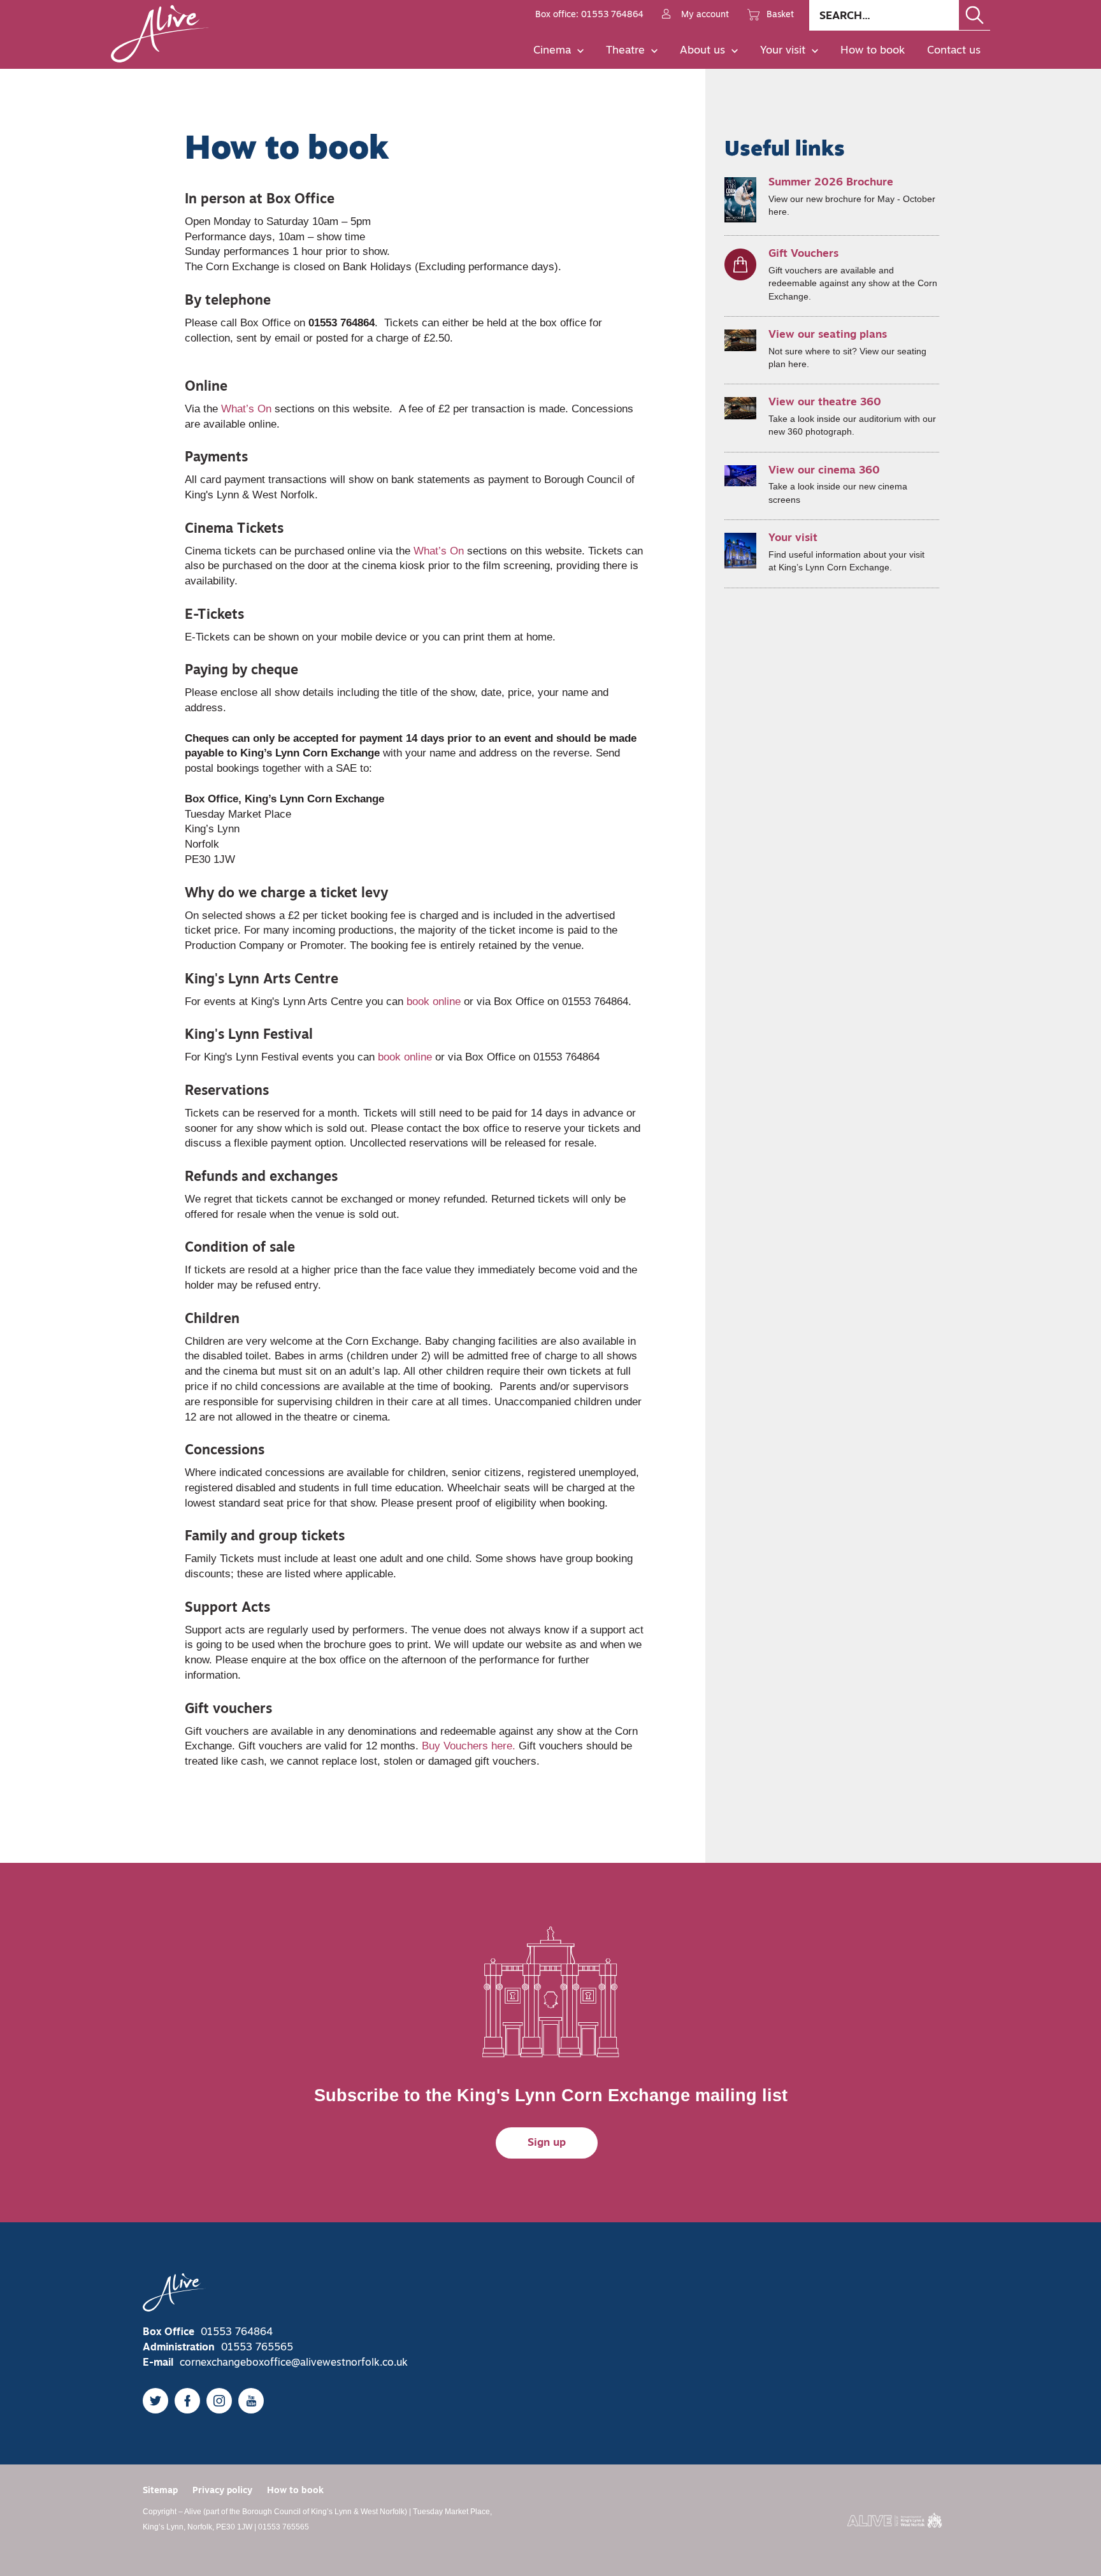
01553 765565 (257, 2348)
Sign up (547, 2143)
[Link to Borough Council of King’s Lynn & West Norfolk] (895, 2521)
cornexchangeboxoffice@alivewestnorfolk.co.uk (294, 2363)
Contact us (954, 51)
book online (434, 1002)
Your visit (783, 51)
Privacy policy (222, 2491)
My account (705, 15)
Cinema (552, 51)
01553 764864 (237, 2333)
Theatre (625, 51)
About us (702, 51)
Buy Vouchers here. (469, 1746)
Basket (780, 15)
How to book (873, 51)
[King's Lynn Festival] (434, 1057)
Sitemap (160, 2491)
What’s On (246, 409)
